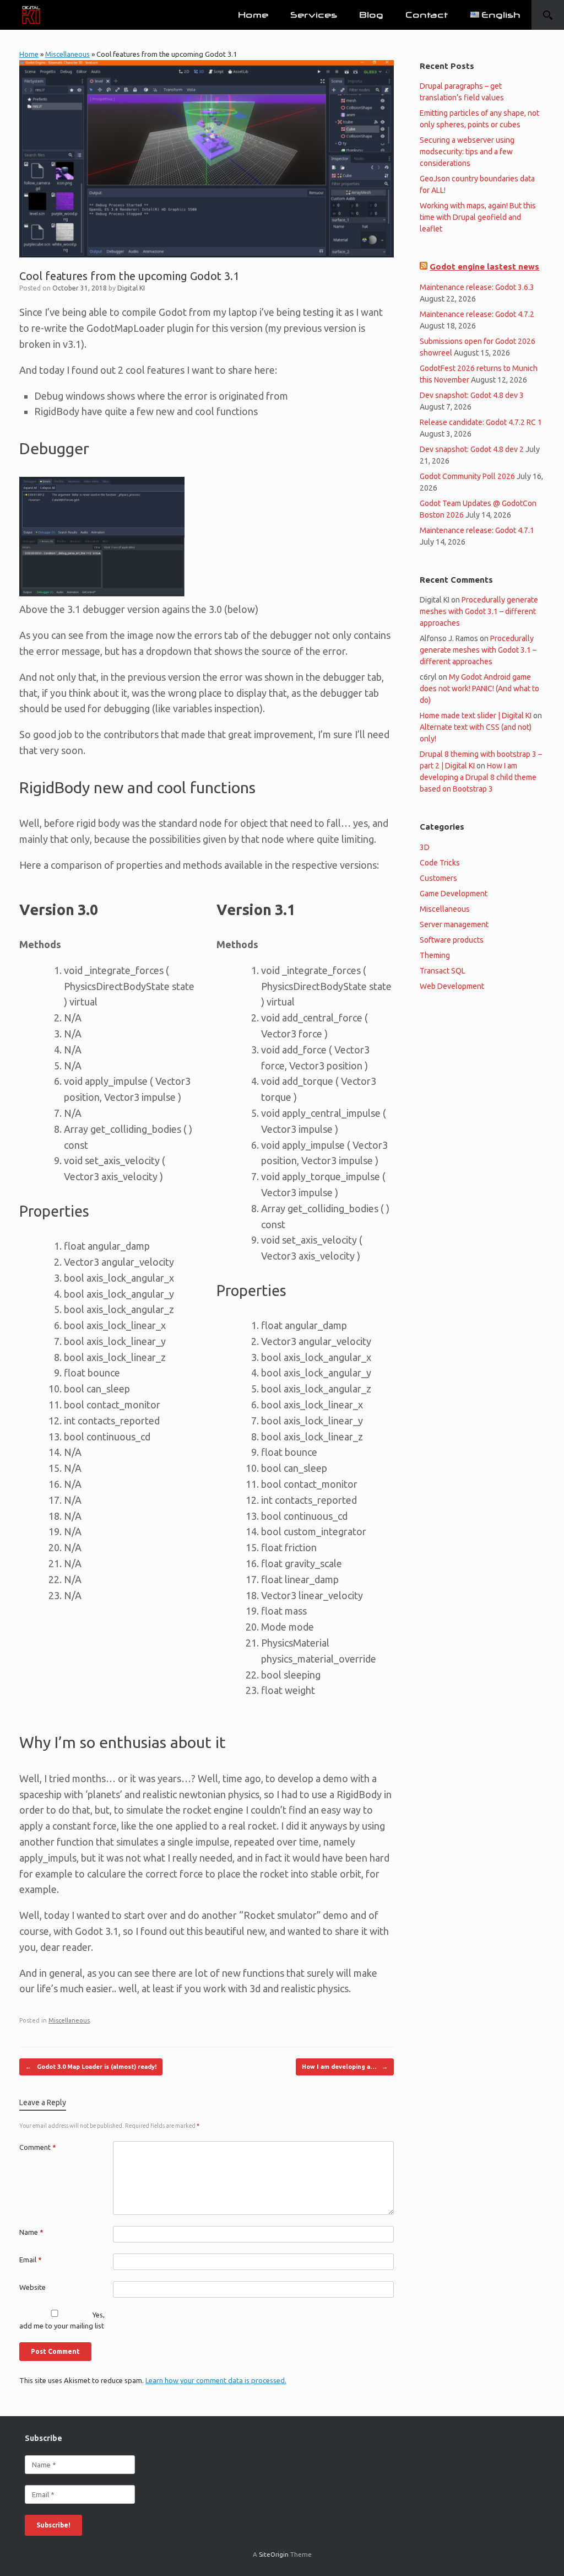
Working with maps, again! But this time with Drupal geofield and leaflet (478, 217)
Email (31, 2260)
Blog (371, 15)
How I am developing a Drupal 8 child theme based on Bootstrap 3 (478, 777)
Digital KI (131, 288)
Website (32, 2287)
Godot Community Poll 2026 (467, 476)
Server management (454, 924)
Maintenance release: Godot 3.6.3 (477, 287)
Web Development (452, 986)
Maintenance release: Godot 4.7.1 (477, 530)
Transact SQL (443, 971)
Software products (452, 940)
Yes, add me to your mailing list (62, 2320)
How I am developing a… (345, 2067)
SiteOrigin (274, 2554)
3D (425, 847)
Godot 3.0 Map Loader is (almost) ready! (91, 2067)
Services (314, 15)
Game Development (454, 894)
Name (31, 2232)
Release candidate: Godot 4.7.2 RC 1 (481, 422)
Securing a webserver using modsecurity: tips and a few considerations (467, 152)
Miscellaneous (67, 54)
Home (253, 15)
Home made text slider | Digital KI (476, 716)
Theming (435, 955)
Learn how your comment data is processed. (216, 2380)
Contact (427, 15)
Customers (438, 878)
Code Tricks (440, 863)
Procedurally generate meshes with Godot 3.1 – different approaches (479, 611)
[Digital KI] (31, 15)
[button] (548, 15)
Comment (38, 2147)
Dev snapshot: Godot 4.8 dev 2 (472, 449)
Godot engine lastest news (484, 267)
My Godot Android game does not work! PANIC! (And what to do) (479, 689)
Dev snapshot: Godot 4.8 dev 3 (472, 395)
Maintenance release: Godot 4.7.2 (477, 314)
